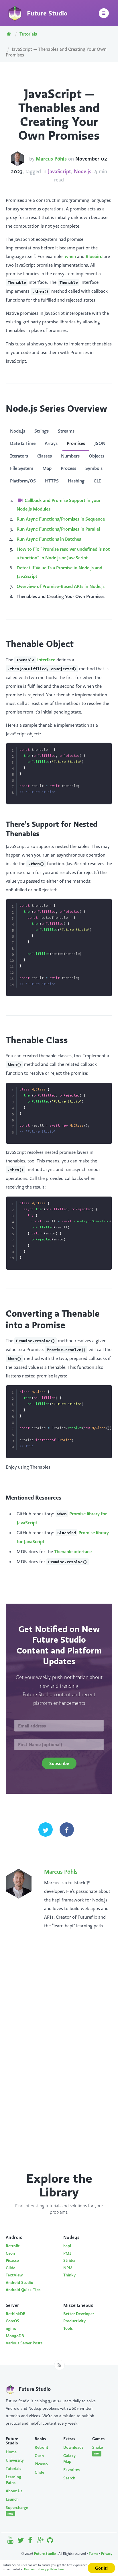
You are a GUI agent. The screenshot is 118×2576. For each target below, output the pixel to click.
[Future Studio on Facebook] (31, 2541)
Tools (68, 2328)
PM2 (67, 2253)
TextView (14, 2275)
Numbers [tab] (70, 456)
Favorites (71, 2470)
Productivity (74, 2321)
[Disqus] (59, 2056)
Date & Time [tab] (23, 443)
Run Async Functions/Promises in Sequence (61, 519)
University (15, 2460)
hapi (67, 2246)
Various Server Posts (24, 2343)
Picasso (12, 2260)
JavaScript (59, 171)
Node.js (83, 171)
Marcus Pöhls (51, 159)
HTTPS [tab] (52, 481)
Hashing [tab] (76, 481)
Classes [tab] (45, 456)
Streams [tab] (66, 431)
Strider (69, 2260)
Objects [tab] (97, 456)
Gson (10, 2253)
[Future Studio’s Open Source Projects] (50, 2541)
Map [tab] (47, 468)
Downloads (73, 2447)
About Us (14, 2491)
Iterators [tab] (19, 456)
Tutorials (28, 34)
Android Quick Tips (23, 2290)
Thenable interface (73, 1551)
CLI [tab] (97, 481)
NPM (68, 2268)
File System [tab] (22, 468)
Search (69, 2478)
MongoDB (15, 2336)
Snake (98, 2450)
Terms (94, 2553)
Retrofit (13, 2246)
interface (36, 660)
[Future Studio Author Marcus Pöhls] (17, 159)
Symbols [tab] (94, 468)
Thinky (69, 2275)
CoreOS (12, 2321)
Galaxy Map (69, 2458)
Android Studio (19, 2282)
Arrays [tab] (51, 443)
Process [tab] (68, 468)
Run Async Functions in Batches (49, 539)
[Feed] (59, 2365)
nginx (11, 2328)
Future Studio (45, 2553)
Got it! (101, 2568)
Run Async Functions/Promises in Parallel (58, 529)
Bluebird (94, 256)
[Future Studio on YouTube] (11, 2541)
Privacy (107, 2553)
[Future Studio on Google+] (41, 2541)
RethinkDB (16, 2314)
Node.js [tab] (18, 431)
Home (11, 2452)
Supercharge (16, 2510)
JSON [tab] (100, 443)
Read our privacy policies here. (44, 2569)
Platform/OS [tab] (23, 481)
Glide (10, 2268)
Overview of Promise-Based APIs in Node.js (61, 586)
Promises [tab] (76, 443)
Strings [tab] (42, 431)
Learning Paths (13, 2480)
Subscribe (59, 1763)
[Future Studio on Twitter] (21, 2541)
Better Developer (79, 2314)
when (70, 256)
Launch (12, 2499)
